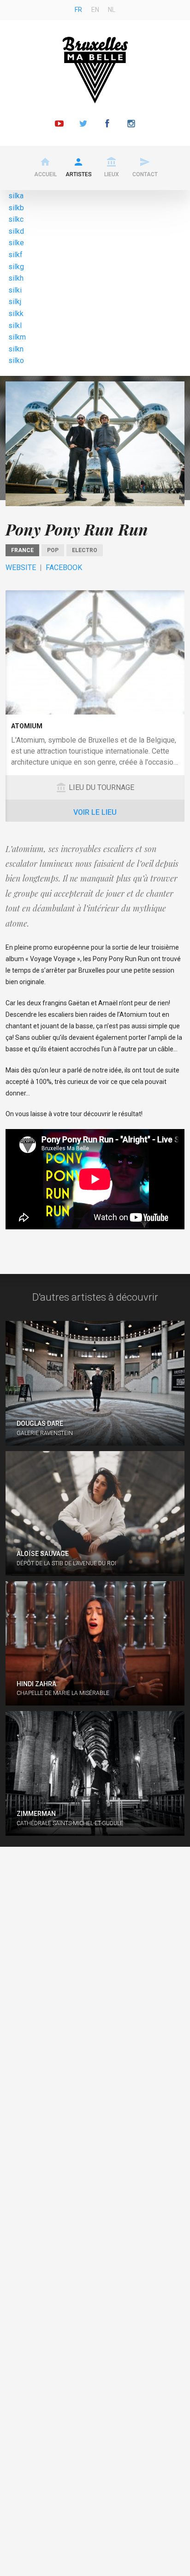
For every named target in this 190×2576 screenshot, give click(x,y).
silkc (16, 219)
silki (15, 290)
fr (78, 10)
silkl (15, 326)
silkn (16, 349)
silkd (16, 231)
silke (16, 243)
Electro (85, 550)
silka (16, 196)
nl (112, 10)
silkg (16, 267)
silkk (16, 314)
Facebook (64, 568)
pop (53, 550)
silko (16, 360)
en (95, 10)
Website (21, 568)
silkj (15, 302)
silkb (16, 208)
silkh (16, 278)
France (22, 550)
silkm (17, 337)
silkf (15, 255)
